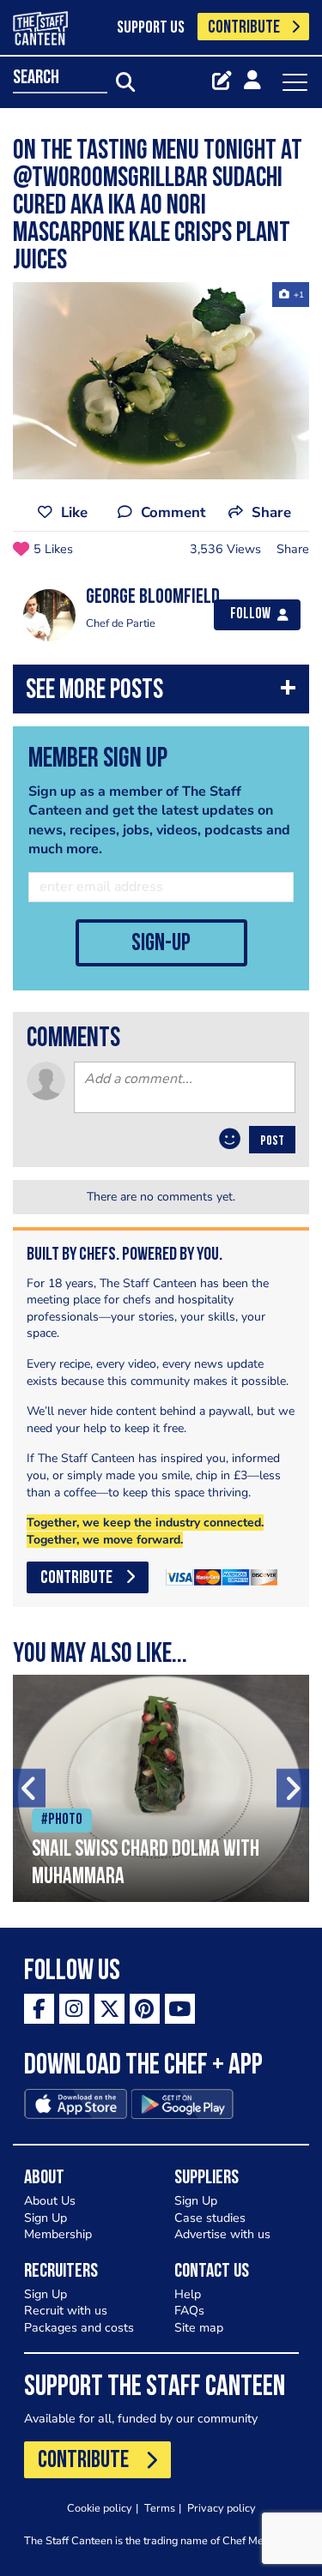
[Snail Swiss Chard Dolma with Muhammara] (161, 1788)
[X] (109, 2009)
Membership (58, 2234)
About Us (50, 2201)
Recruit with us (66, 2311)
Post (272, 1141)
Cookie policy (100, 2508)
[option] (161, 381)
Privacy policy (222, 2508)
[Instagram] (74, 2009)
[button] (161, 693)
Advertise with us (222, 2234)
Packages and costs (79, 2328)
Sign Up (46, 2218)
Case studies (210, 2218)
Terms (160, 2508)
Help (188, 2294)
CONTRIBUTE (244, 28)
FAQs (189, 2311)
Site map (199, 2328)
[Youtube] (180, 2009)
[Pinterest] (145, 2009)
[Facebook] (39, 2009)
